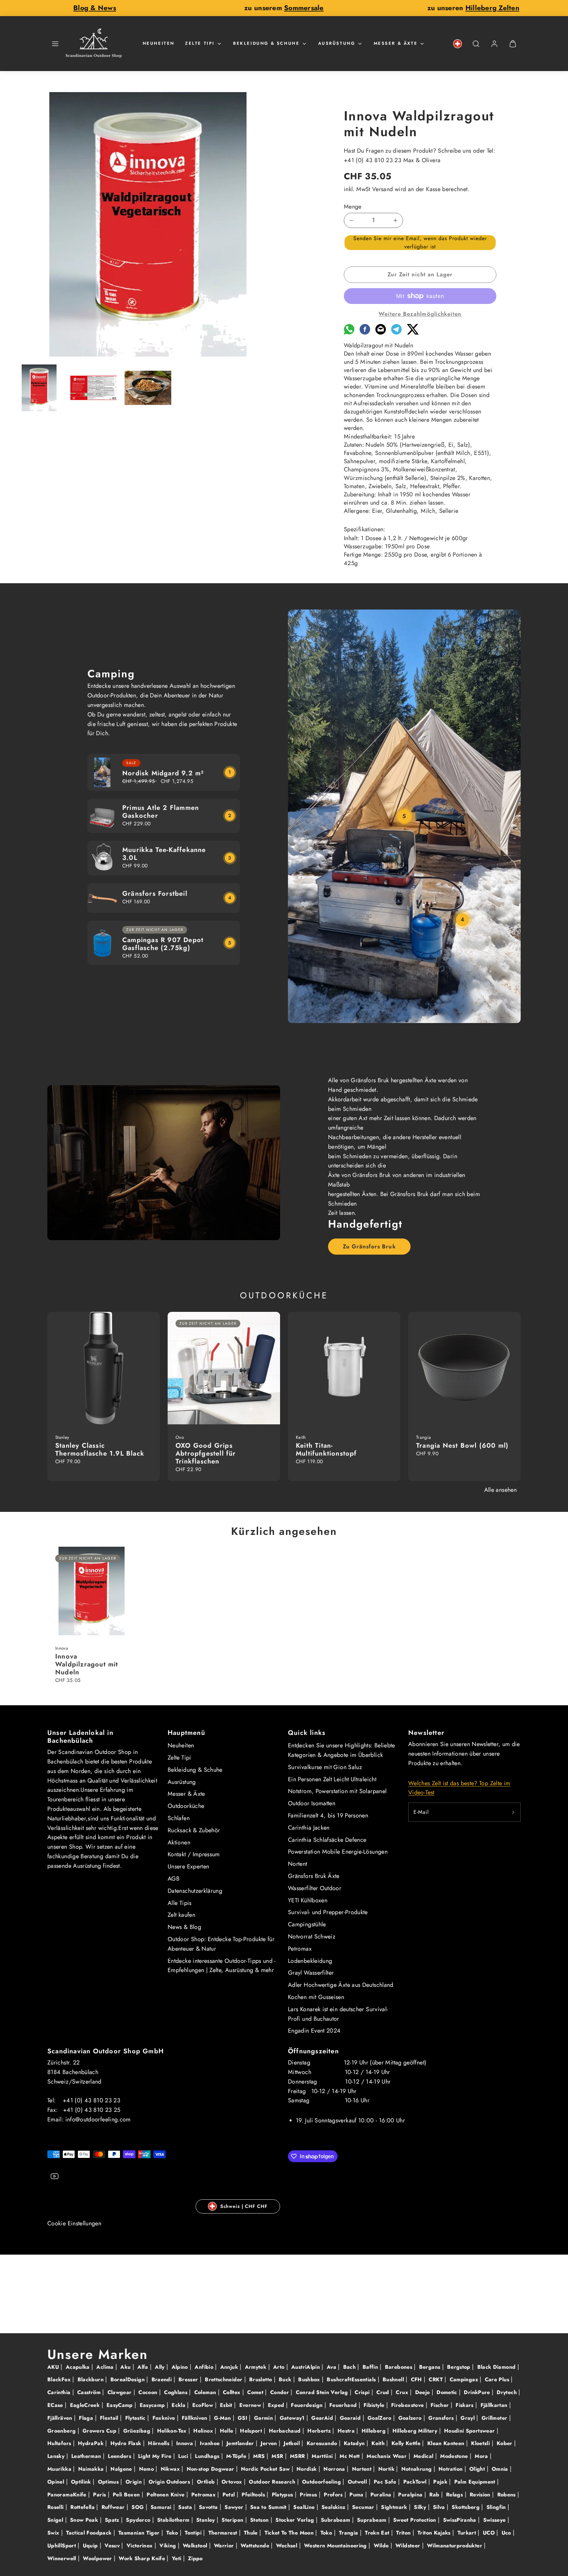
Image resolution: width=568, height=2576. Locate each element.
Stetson (260, 2520)
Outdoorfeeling (322, 2482)
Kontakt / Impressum (194, 1854)
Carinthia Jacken (309, 1828)
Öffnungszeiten (313, 2051)
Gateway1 (293, 2418)
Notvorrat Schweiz (312, 1937)
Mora (482, 2456)
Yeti (177, 2558)
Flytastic (136, 2418)
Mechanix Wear (387, 2456)
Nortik (387, 2469)
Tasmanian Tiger (140, 2533)
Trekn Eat (378, 2533)
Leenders (120, 2456)
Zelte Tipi (200, 43)
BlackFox (60, 2379)
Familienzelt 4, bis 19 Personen (328, 1815)
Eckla (179, 2405)
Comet (256, 2392)
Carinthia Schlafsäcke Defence (327, 1840)
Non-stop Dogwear (211, 2469)
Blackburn (92, 2379)
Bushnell (394, 2379)
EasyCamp (120, 2405)
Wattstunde (256, 2546)
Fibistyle (375, 2405)
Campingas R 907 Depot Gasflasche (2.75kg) (163, 944)
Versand (383, 189)
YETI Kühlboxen (308, 1900)
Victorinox (141, 2546)
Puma (357, 2495)
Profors (334, 2495)
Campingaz (465, 2379)
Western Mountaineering (336, 2546)
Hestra (347, 2431)
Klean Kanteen (447, 2443)
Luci (184, 2456)
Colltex (233, 2392)
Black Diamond (497, 2367)
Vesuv (113, 2546)
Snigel (56, 2520)
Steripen (233, 2520)
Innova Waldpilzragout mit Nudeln (87, 1664)
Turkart (468, 2533)
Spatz (113, 2520)
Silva (440, 2507)
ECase (56, 2405)
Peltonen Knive (166, 2495)
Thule (252, 2533)
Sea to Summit (269, 2507)
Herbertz (320, 2431)
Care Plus (498, 2379)
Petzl (230, 2495)
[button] (55, 44)
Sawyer (235, 2507)
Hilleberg (375, 2431)
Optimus (109, 2482)
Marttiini (323, 2456)
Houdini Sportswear (470, 2431)
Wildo (382, 2546)
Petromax (300, 1949)
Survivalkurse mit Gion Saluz (325, 1767)
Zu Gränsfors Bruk (369, 1246)
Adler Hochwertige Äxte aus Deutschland (341, 1985)
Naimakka (92, 2469)
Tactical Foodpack (90, 2533)
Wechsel (288, 2546)
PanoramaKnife (68, 2495)
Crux (403, 2392)
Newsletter (426, 1733)
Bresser (189, 2379)
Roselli (56, 2507)
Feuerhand (344, 2405)
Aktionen (179, 1842)
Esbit (227, 2405)
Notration (451, 2469)
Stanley (206, 2520)
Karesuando (323, 2443)
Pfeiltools (254, 2495)
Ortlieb (207, 2482)
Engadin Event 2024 (314, 2031)
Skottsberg (466, 2507)
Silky (421, 2507)
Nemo (147, 2469)
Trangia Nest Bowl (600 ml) (462, 1446)
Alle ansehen (500, 1490)
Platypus (283, 2495)
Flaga (87, 2418)
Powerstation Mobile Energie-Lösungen (338, 1852)
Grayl (468, 2418)
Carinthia (60, 2392)
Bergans (431, 2367)
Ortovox (233, 2482)
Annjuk (230, 2367)
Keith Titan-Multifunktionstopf (326, 1450)
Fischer (441, 2405)
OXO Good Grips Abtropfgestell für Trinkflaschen (206, 1453)
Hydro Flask (127, 2443)
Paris (100, 2495)
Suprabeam (373, 2520)
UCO (490, 2533)
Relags (455, 2495)
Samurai (162, 2507)
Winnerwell (63, 2558)
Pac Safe (386, 2482)
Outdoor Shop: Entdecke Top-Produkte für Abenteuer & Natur (221, 1944)
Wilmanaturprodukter (455, 2546)
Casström (90, 2392)
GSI (243, 2418)
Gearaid (351, 2418)
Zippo (195, 2558)
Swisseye (495, 2520)
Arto (280, 2367)
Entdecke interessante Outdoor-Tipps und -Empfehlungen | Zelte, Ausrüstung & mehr (222, 1966)
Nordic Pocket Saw (266, 2469)
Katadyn (355, 2443)
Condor (281, 2392)
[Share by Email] (381, 333)
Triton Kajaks (435, 2533)
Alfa (144, 2367)
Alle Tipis (180, 1903)
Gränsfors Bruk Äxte (314, 1876)
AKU (54, 2367)
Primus (309, 2495)
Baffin (371, 2367)
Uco (507, 2533)
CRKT (437, 2379)
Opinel (57, 2482)
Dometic (448, 2392)
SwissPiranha (461, 2520)
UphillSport (62, 2546)
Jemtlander (241, 2443)
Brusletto (261, 2379)
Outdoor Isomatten (312, 1803)
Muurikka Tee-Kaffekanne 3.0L (164, 854)
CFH (417, 2379)
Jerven (270, 2443)
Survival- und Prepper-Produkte (328, 1912)
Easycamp (153, 2405)
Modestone (455, 2456)
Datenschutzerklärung (195, 1891)
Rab (435, 2495)
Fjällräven (61, 2418)
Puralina (382, 2495)
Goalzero (411, 2418)
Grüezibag (138, 2431)
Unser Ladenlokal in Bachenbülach (80, 1737)
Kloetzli (481, 2443)
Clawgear (120, 2392)
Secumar (364, 2507)
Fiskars (465, 2405)
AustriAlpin (306, 2367)
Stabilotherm (174, 2520)
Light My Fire (156, 2456)
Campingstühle (307, 1924)
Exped (277, 2405)
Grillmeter (495, 2418)
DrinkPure (478, 2392)
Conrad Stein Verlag (323, 2392)
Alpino (181, 2367)
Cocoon (149, 2392)
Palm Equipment (476, 2482)
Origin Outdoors (170, 2482)
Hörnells (159, 2443)
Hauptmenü (186, 1733)
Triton (404, 2533)
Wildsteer (409, 2546)
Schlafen (179, 1818)
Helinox (204, 2431)
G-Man (223, 2418)
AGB (174, 1879)
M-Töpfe (237, 2456)
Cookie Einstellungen (74, 2223)
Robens (508, 2495)
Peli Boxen (127, 2495)
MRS (260, 2456)
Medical (424, 2456)
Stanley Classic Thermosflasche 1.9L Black (100, 1450)
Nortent (298, 1864)
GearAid (323, 2418)
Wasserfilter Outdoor (315, 1888)
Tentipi (194, 2533)
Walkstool (196, 2546)
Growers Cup (100, 2431)
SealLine (305, 2507)
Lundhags (208, 2456)
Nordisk (308, 2469)
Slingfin (497, 2507)
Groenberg (62, 2431)
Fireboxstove (408, 2405)
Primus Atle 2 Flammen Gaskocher (161, 812)
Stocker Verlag (296, 2520)
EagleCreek (86, 2405)
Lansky (57, 2456)
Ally (161, 2367)
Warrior (225, 2546)
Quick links (307, 1733)
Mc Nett (351, 2456)
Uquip (91, 2546)
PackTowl (416, 2482)
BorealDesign (129, 2379)
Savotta (209, 2507)
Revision (481, 2495)
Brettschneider (224, 2379)
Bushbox (310, 2379)
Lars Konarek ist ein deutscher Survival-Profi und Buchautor (338, 2014)
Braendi (163, 2379)
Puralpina (411, 2495)
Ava (332, 2367)
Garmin (264, 2418)
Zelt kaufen (181, 1915)
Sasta (186, 2507)
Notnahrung (417, 2469)
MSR (278, 2456)
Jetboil (293, 2443)
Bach (350, 2367)
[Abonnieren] (513, 1812)
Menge (353, 207)
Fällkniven (195, 2418)
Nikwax (171, 2469)
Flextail (110, 2418)
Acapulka (79, 2367)
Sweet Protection (415, 2520)
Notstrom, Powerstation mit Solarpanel (337, 1791)
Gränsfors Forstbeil (155, 894)
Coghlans (177, 2392)
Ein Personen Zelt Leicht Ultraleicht (332, 1779)
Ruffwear (114, 2507)
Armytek (257, 2367)
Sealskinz (334, 2507)
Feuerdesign (308, 2405)
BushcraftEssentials (352, 2379)
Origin (135, 2482)
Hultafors (60, 2443)
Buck (286, 2379)
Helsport (252, 2431)
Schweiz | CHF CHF (244, 2206)
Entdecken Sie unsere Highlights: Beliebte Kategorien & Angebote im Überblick (342, 1750)
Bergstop (460, 2367)
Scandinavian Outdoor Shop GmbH (106, 2051)
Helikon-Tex (173, 2431)
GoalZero (380, 2418)
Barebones (400, 2367)
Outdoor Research (273, 2482)
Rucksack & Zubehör (194, 1830)
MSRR (298, 2456)
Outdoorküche (186, 1806)
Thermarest (224, 2533)
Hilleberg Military (416, 2431)
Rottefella (83, 2507)
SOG (138, 2507)
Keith (379, 2443)
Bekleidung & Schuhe (266, 43)
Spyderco (139, 2520)
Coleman (206, 2392)
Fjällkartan (495, 2405)
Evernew (251, 2405)
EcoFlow (204, 2405)
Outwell (358, 2482)
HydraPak (92, 2443)
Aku (126, 2367)
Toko (327, 2533)
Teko (173, 2533)
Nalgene (122, 2469)
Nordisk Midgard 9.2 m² (163, 773)
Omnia (501, 2469)
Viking (169, 2546)
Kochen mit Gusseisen (316, 1997)
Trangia (349, 2533)
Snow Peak (85, 2520)
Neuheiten (159, 43)
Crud (384, 2392)
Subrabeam (336, 2520)
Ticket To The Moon (290, 2533)
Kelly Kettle (407, 2443)
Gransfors (442, 2418)
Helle (227, 2431)
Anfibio (205, 2367)
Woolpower (98, 2558)
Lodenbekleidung (310, 1961)
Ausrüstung (337, 43)
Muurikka (60, 2469)
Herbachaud (286, 2431)
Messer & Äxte (396, 43)
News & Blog (184, 1927)
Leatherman (87, 2456)
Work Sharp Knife (143, 2558)
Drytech (508, 2392)
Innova (186, 2443)
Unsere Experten (188, 1866)
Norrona (335, 2469)
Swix (54, 2533)
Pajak (441, 2482)
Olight (478, 2469)
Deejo (423, 2392)
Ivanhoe (211, 2443)
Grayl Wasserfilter (311, 1973)
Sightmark (395, 2507)
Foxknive (165, 2418)
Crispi (363, 2392)
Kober (505, 2443)
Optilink (82, 2482)
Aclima (106, 2367)
